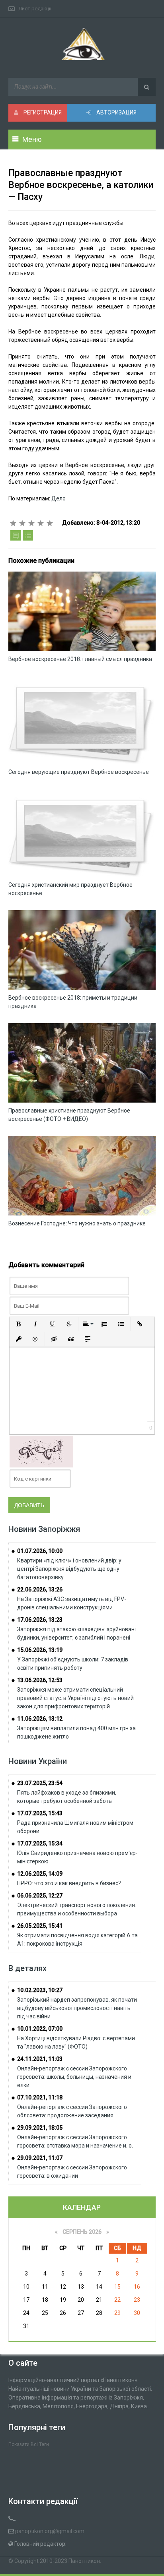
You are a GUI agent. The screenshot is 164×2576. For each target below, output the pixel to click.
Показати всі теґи (29, 2444)
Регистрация (42, 112)
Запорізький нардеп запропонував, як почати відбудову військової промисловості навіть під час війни (77, 2008)
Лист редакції (35, 9)
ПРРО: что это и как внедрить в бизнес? (69, 1883)
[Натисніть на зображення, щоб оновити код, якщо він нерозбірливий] (41, 1451)
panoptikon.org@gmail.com (50, 2531)
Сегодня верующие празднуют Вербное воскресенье (79, 772)
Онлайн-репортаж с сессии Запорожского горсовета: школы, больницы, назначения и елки (74, 2077)
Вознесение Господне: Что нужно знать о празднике (77, 1223)
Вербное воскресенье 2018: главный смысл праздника (80, 659)
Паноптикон (84, 2561)
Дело (59, 498)
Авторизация (116, 112)
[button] (19, 1324)
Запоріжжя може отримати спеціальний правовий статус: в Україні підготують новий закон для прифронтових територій (75, 1698)
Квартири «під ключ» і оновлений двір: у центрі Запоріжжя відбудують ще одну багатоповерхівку (69, 1569)
